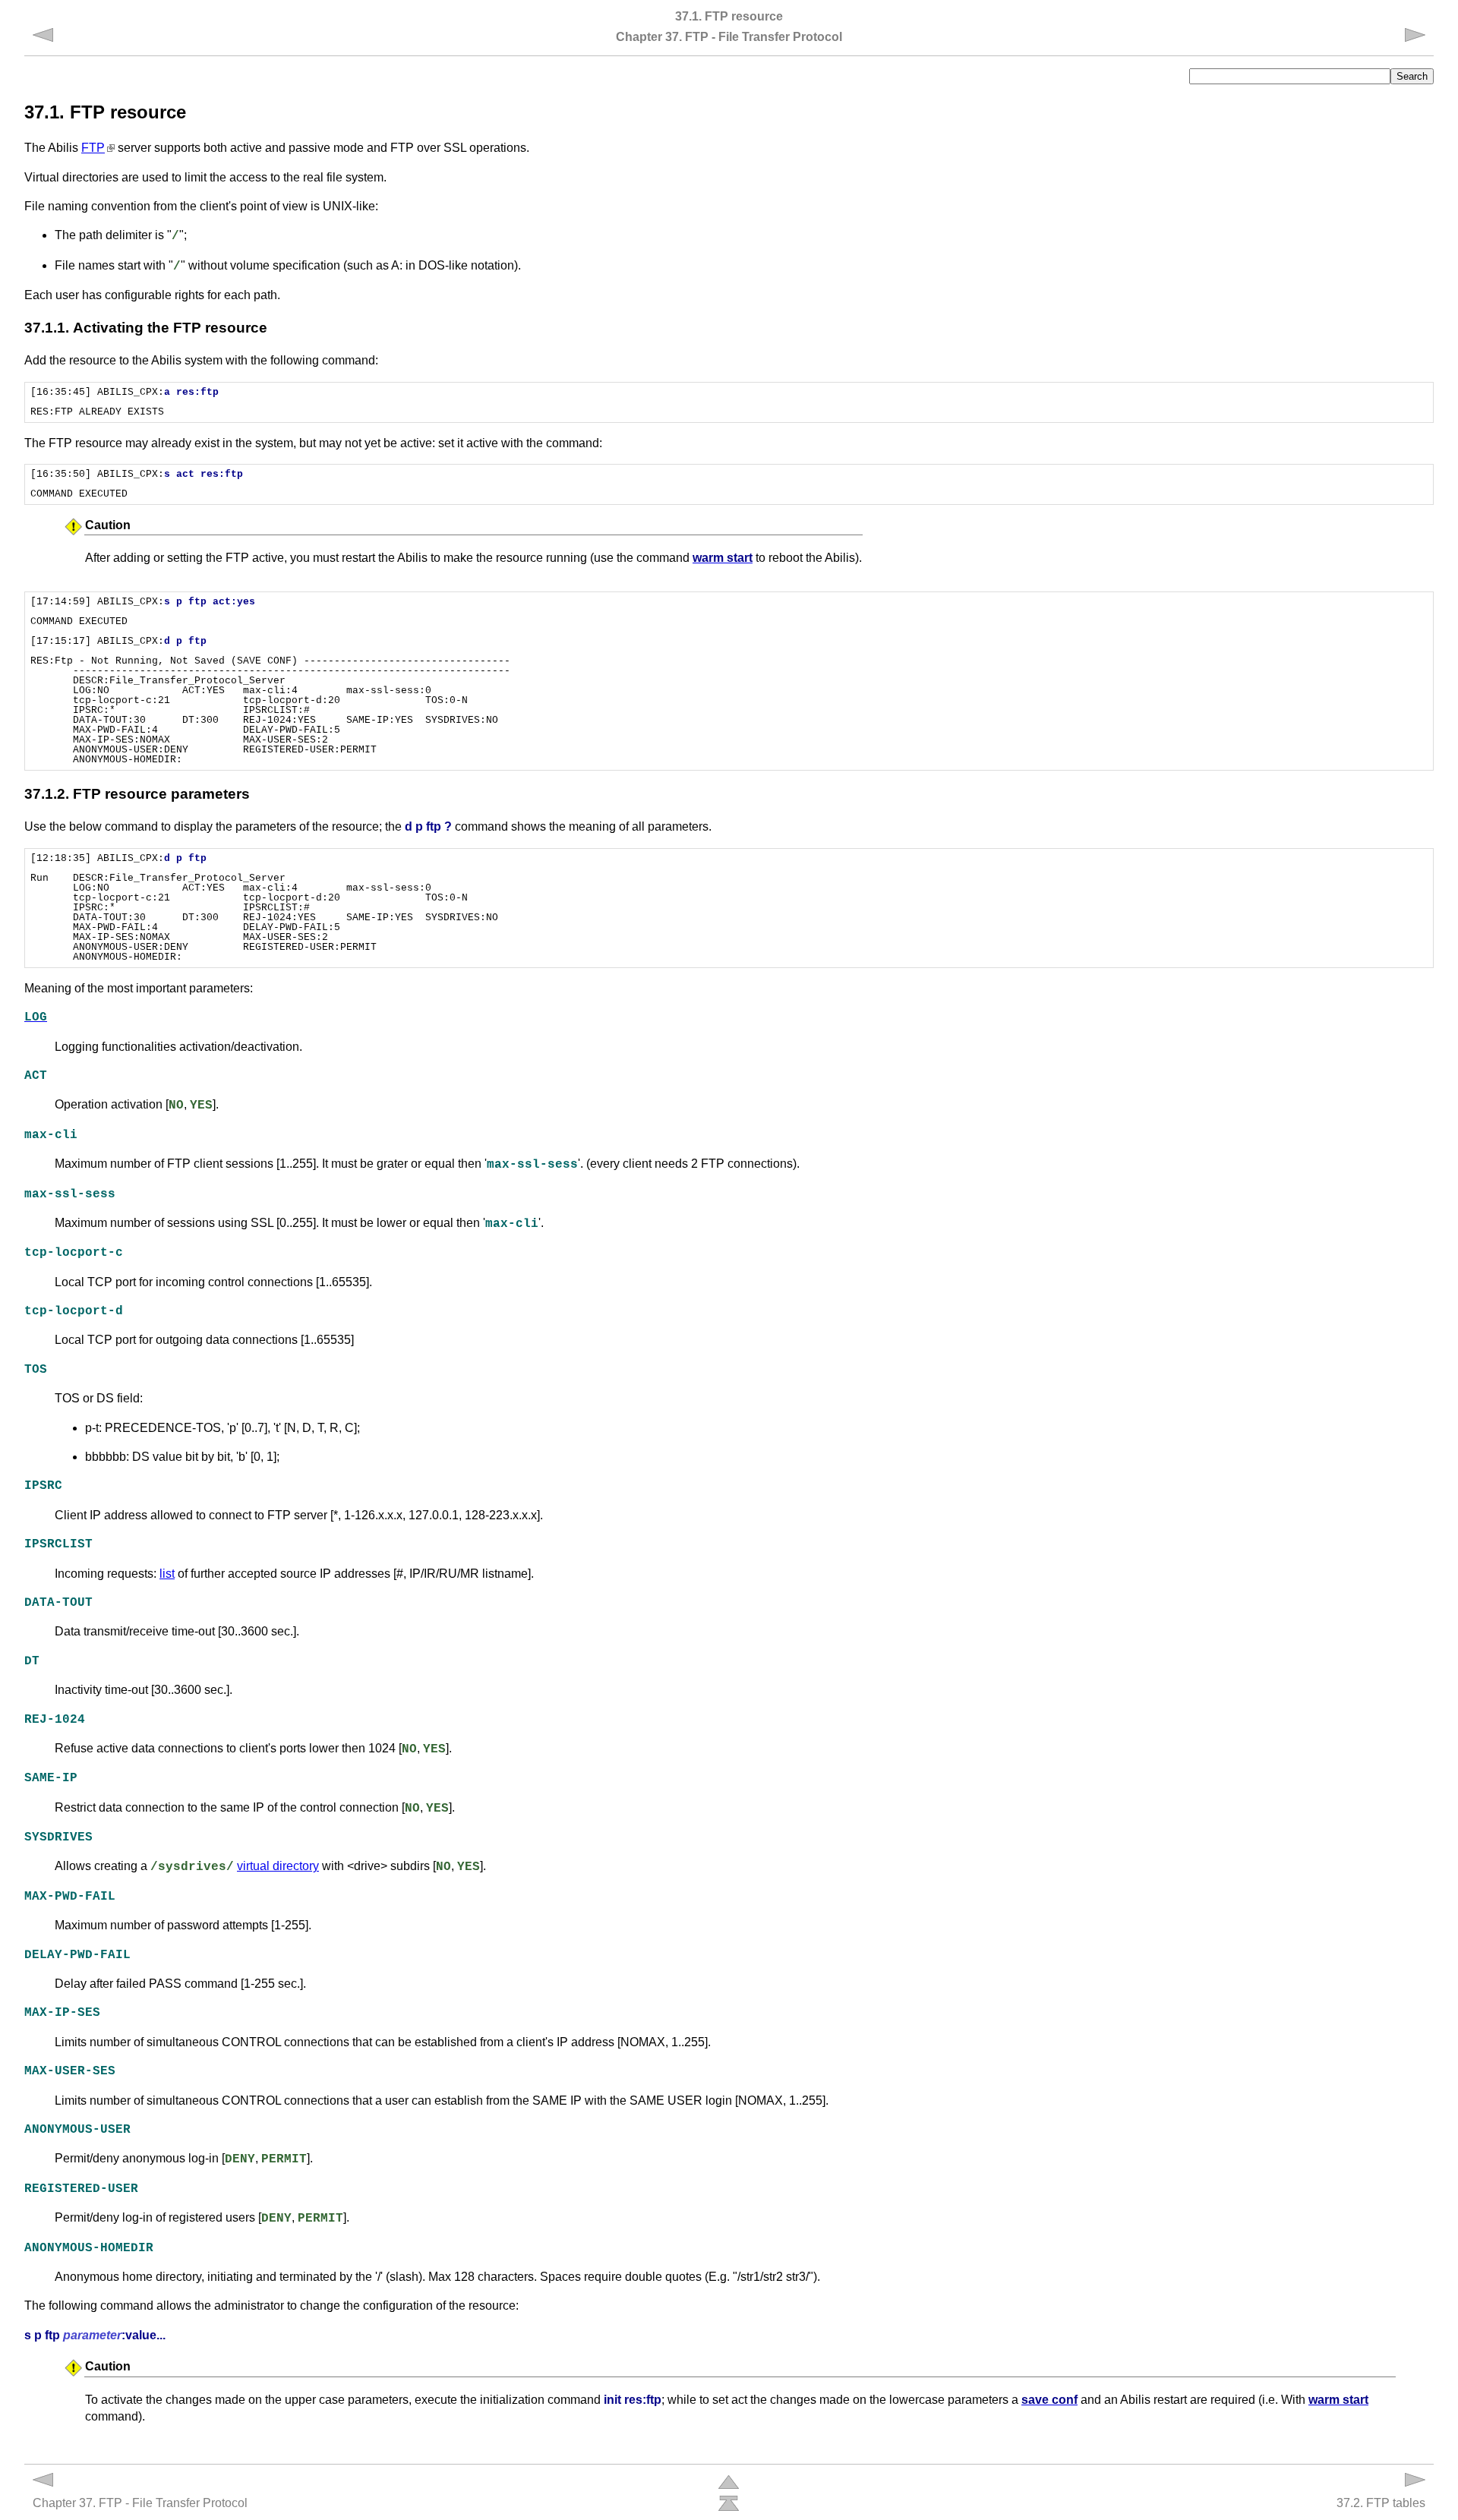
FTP (93, 148)
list (167, 1574)
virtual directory (278, 1866)
